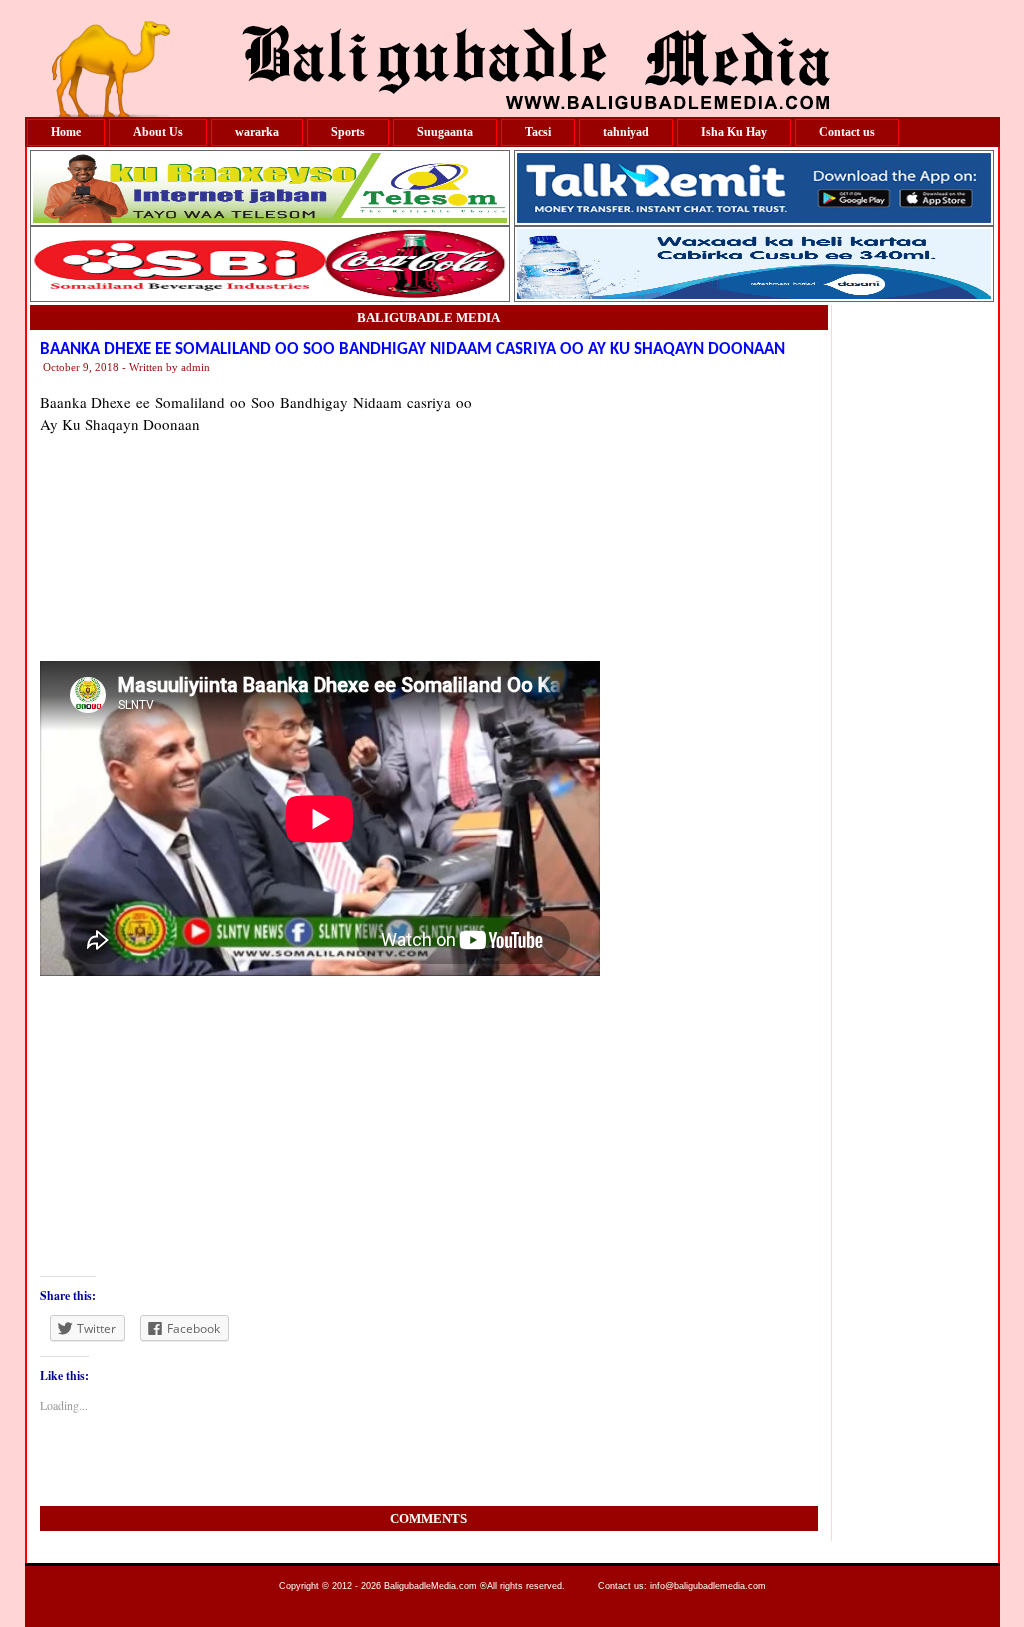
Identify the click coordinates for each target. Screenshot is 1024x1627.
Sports (348, 132)
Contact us (847, 132)
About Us (158, 132)
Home (66, 132)
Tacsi (538, 132)
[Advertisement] (645, 516)
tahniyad (626, 132)
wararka (257, 132)
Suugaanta (445, 132)
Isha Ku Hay (734, 132)
